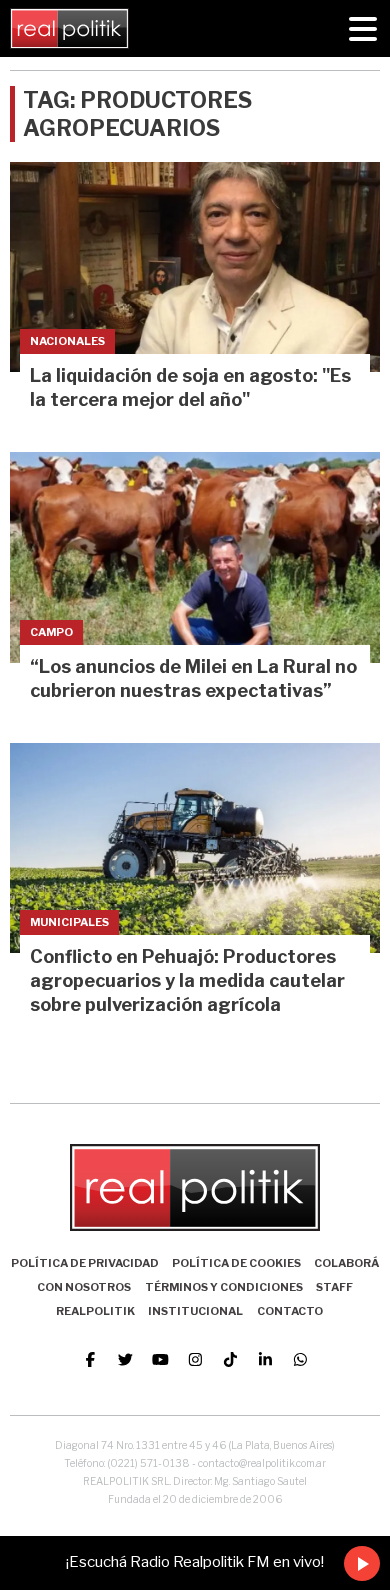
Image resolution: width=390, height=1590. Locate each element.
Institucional (195, 1311)
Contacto (290, 1311)
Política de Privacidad (85, 1263)
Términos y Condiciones (224, 1287)
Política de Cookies (236, 1263)
